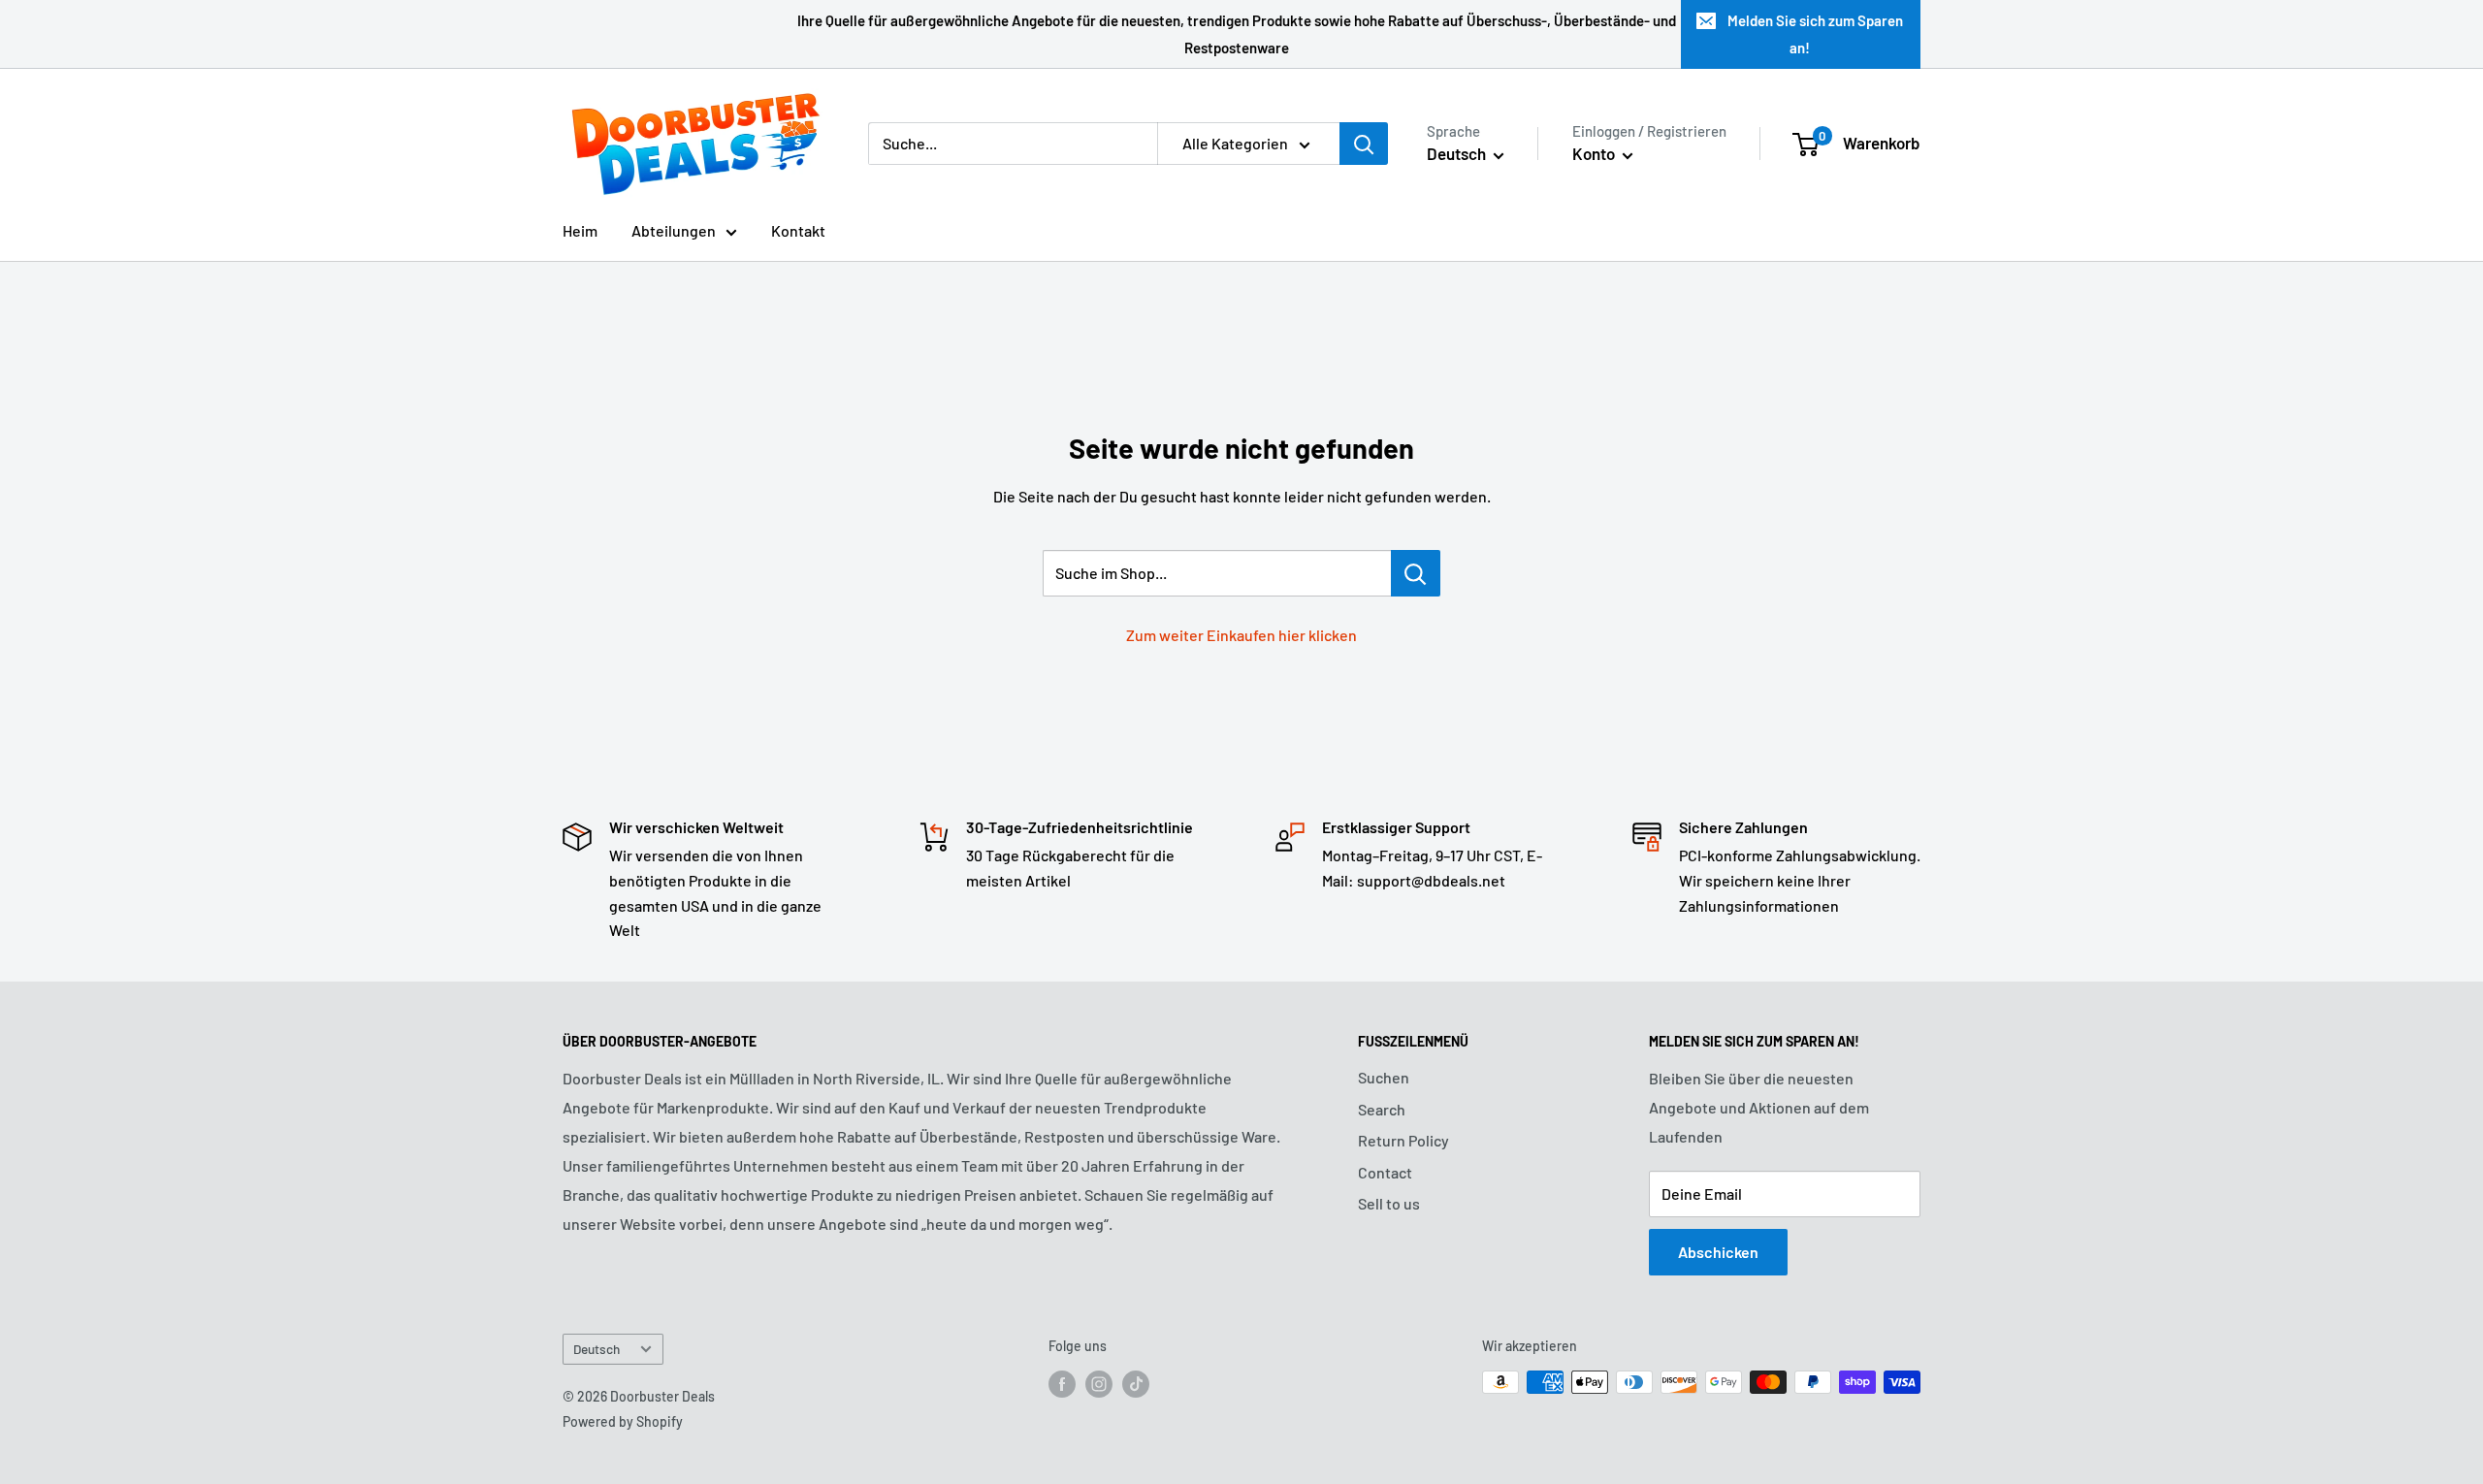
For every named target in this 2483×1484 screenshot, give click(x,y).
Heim (580, 230)
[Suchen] (1364, 144)
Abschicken (1718, 1252)
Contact (1385, 1172)
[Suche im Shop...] (1416, 573)
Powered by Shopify (623, 1421)
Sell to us (1389, 1203)
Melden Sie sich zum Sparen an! (1815, 34)
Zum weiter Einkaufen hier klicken (1241, 635)
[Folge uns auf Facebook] (1062, 1384)
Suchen (1384, 1077)
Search (1382, 1109)
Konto (1595, 153)
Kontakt (798, 230)
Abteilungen (674, 230)
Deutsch (597, 1349)
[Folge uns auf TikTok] (1136, 1384)
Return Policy (1403, 1140)
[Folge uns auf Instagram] (1099, 1384)
